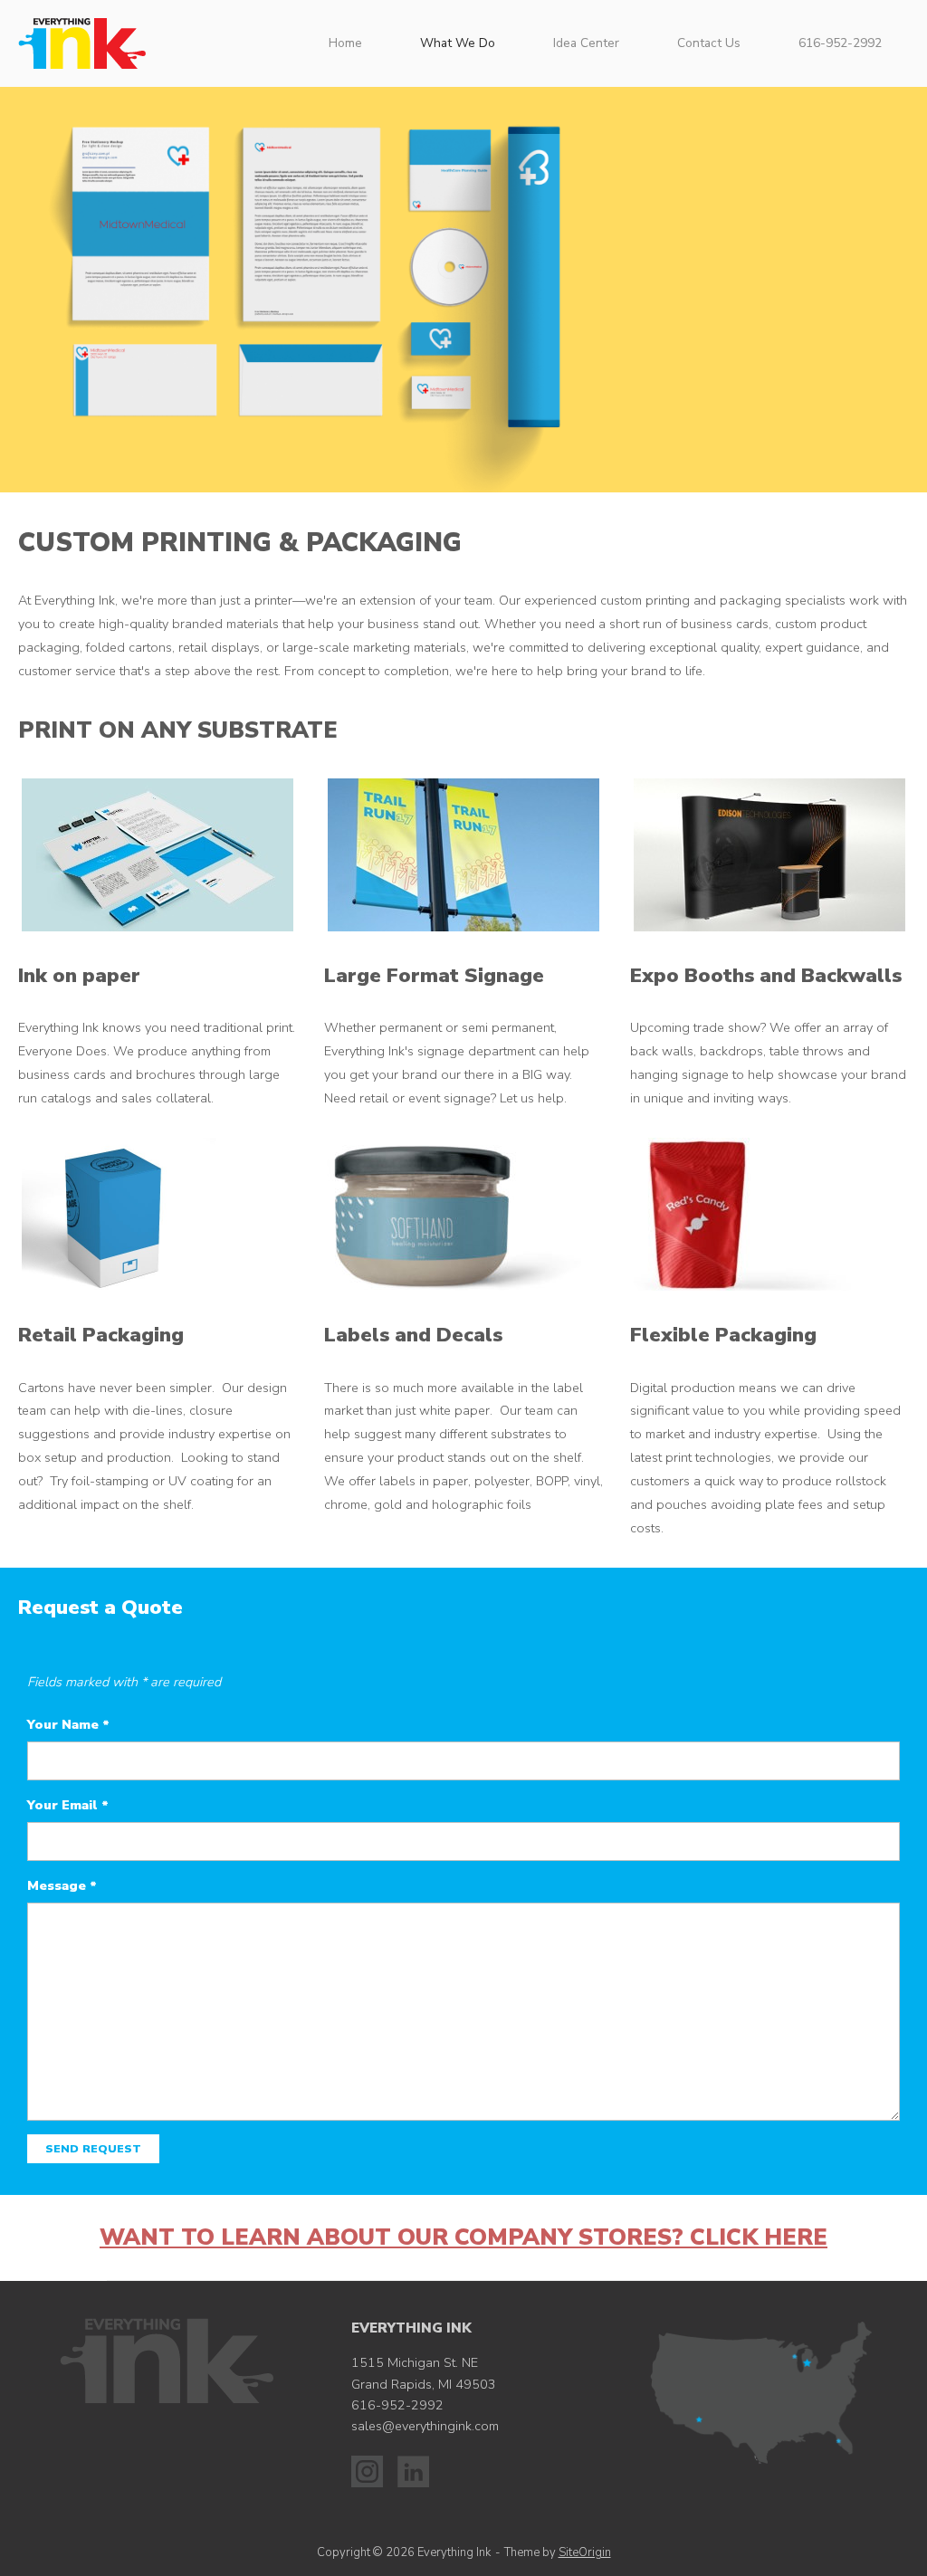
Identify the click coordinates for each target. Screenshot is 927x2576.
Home (345, 43)
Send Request (93, 2149)
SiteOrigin (585, 2552)
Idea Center (586, 43)
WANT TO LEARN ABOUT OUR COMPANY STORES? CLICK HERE (463, 2237)
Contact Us (709, 43)
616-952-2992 (840, 43)
